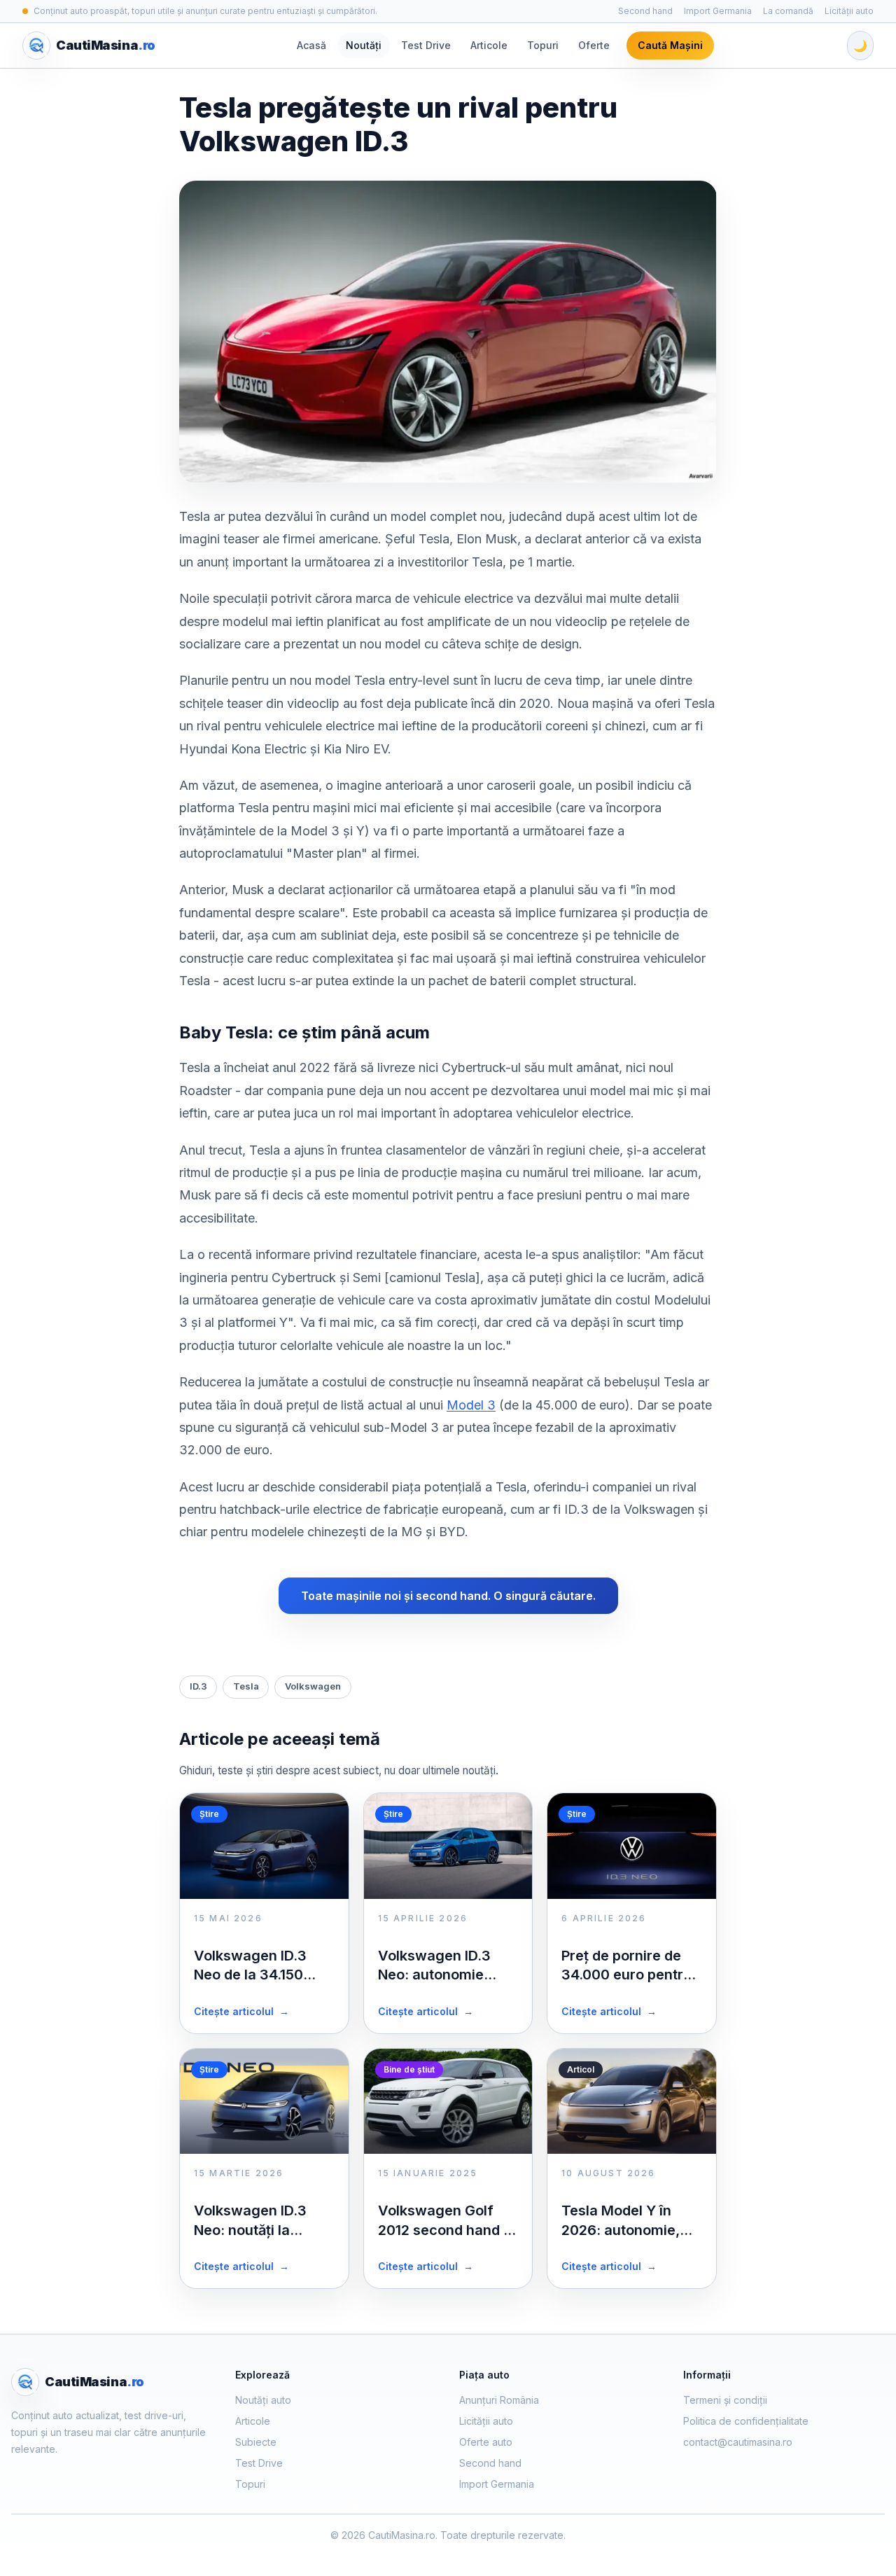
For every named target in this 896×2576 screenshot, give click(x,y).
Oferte (594, 45)
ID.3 (198, 1686)
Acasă (311, 45)
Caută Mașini (670, 45)
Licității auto (849, 11)
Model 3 (471, 1405)
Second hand (645, 11)
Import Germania (718, 11)
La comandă (788, 11)
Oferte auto (486, 2442)
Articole (489, 45)
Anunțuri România (499, 2400)
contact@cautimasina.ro (738, 2442)
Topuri (543, 45)
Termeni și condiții (725, 2400)
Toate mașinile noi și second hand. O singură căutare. (448, 1596)
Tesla (246, 1686)
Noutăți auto (263, 2400)
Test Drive (426, 45)
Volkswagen (313, 1686)
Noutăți (364, 45)
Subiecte (256, 2442)
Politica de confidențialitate (746, 2421)
